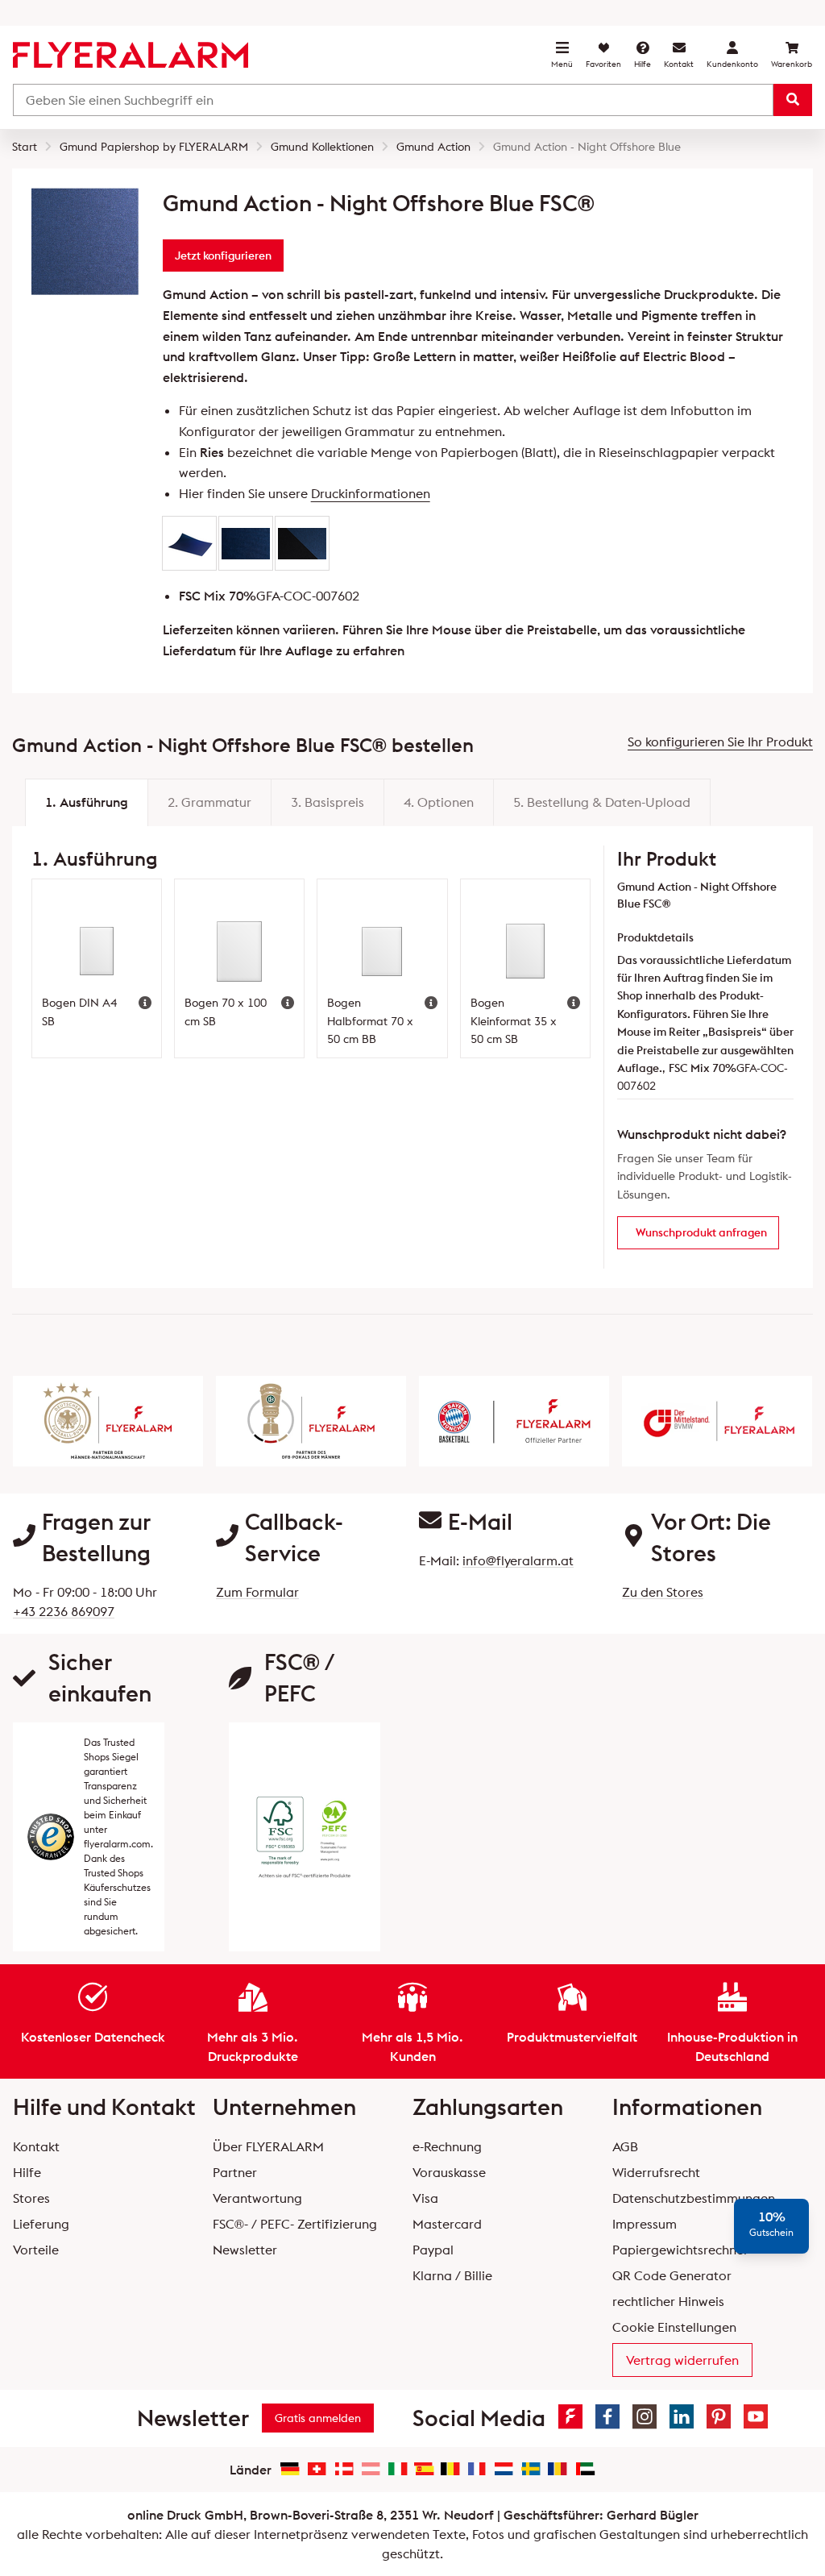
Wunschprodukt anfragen (701, 1232)
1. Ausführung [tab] (87, 802)
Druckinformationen (371, 493)
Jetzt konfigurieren (223, 256)
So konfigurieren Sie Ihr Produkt (720, 742)
